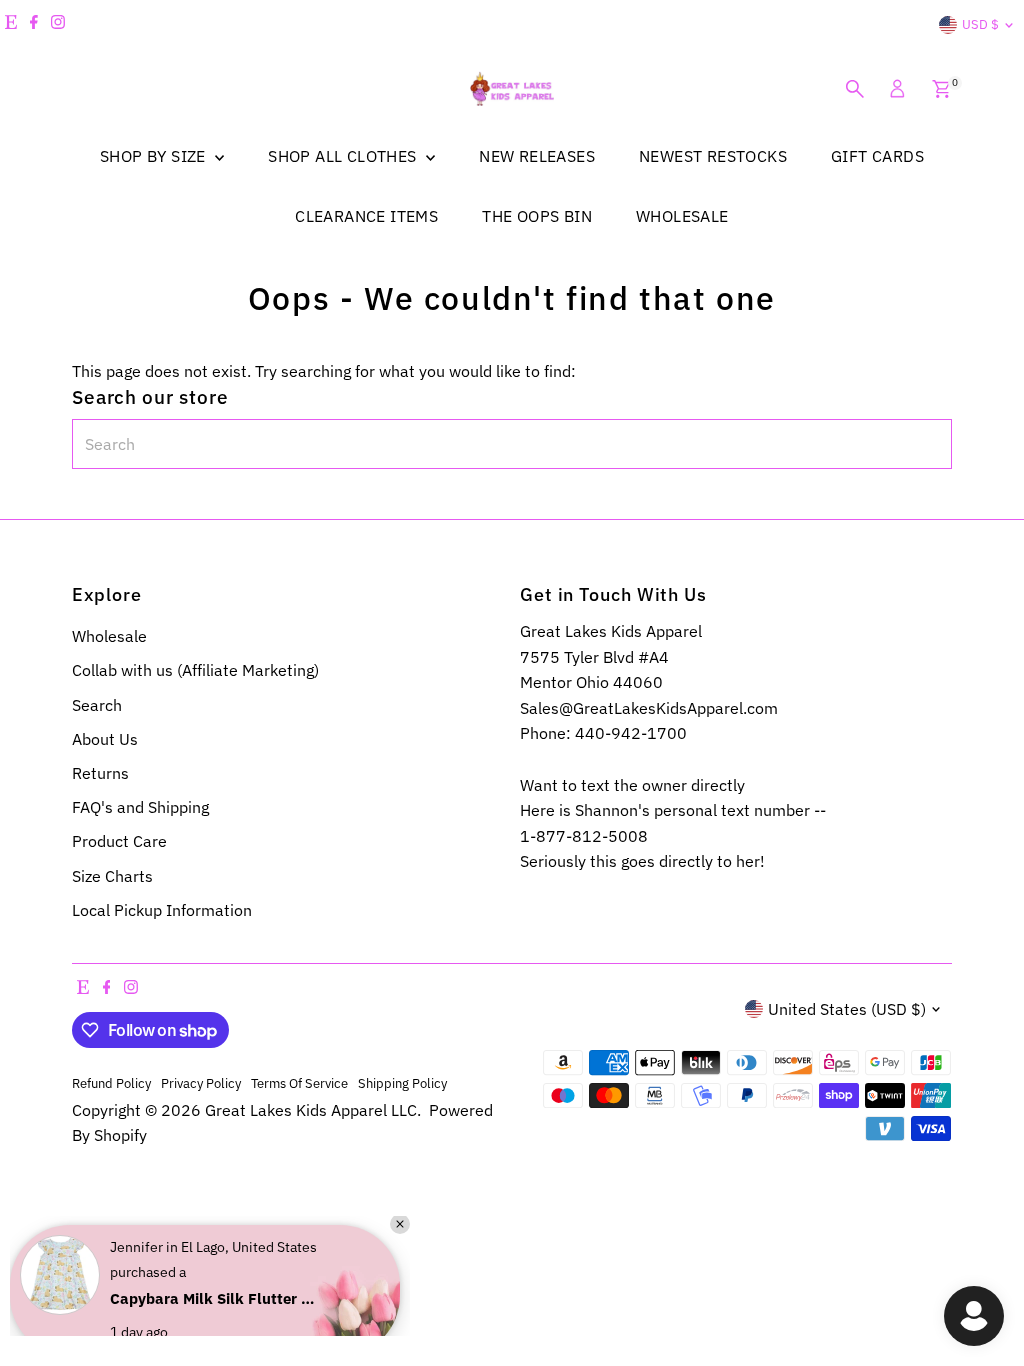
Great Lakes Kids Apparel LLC (311, 1110)
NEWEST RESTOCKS (713, 156)
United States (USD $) (847, 1009)
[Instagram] (58, 25)
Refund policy (111, 1083)
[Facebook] (34, 25)
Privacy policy (201, 1083)
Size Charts (112, 876)
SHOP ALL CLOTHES (344, 156)
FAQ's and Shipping (140, 807)
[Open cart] (941, 89)
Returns (100, 773)
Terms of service (299, 1083)
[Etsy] (11, 25)
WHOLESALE (682, 216)
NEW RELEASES (537, 156)
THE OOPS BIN (537, 216)
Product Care (119, 841)
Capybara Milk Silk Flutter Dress (215, 1278)
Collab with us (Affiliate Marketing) (195, 670)
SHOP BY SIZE (155, 156)
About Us (105, 739)
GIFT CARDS (877, 156)
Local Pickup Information (162, 910)
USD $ (980, 24)
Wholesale (109, 636)
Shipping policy (402, 1083)
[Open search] (855, 89)
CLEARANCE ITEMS (366, 216)
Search (97, 705)
